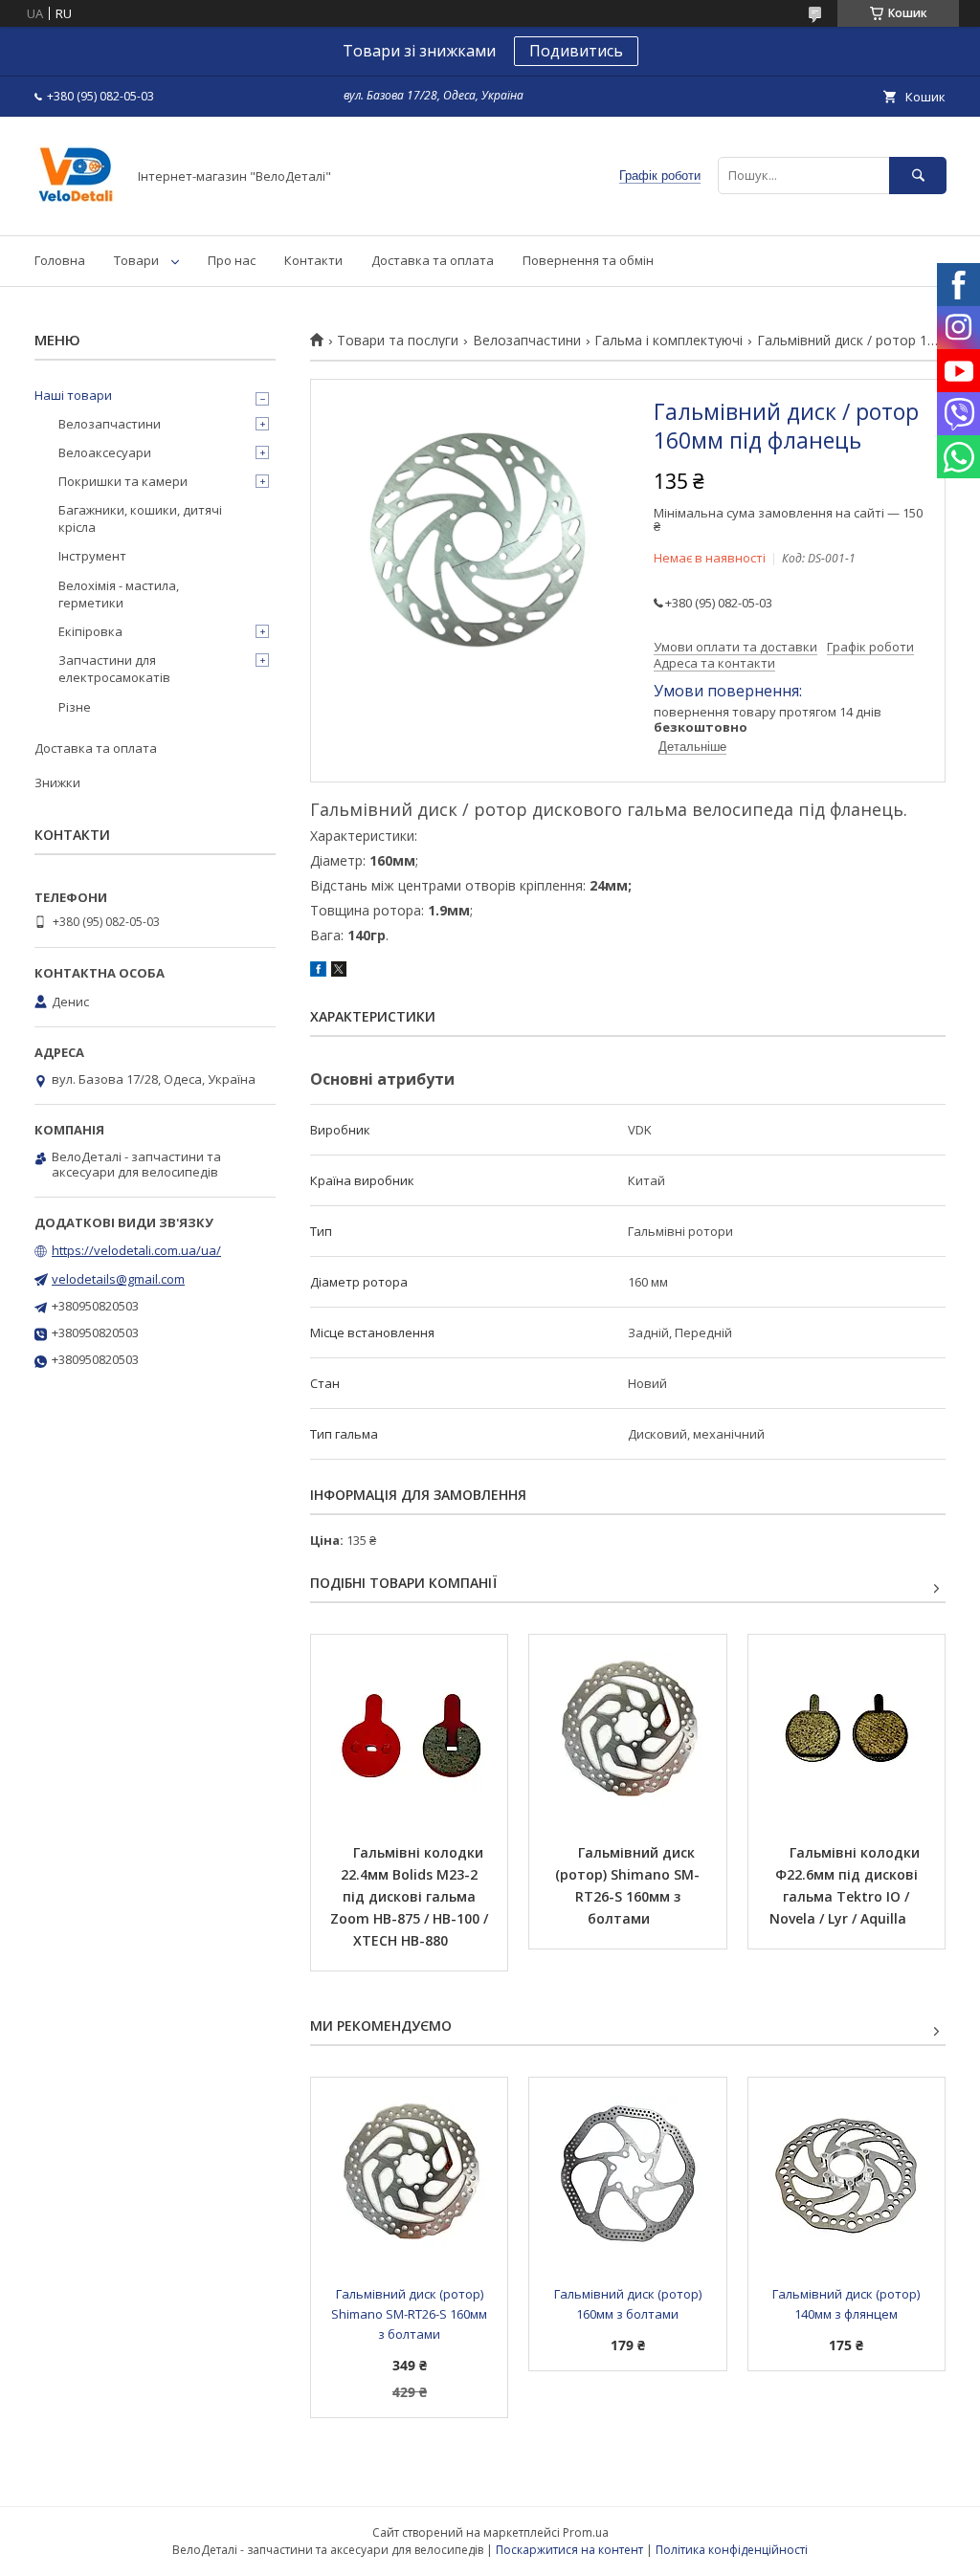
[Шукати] (918, 176)
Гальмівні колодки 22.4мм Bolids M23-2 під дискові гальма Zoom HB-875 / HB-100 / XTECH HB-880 (411, 1896)
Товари (136, 260)
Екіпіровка (90, 631)
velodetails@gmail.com (118, 1279)
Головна (60, 260)
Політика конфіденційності (732, 2550)
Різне (75, 707)
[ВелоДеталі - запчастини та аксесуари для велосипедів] (75, 210)
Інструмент (92, 556)
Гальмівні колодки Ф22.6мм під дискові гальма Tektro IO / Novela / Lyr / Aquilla (847, 1885)
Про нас (232, 260)
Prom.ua (586, 2532)
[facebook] (318, 972)
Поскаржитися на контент (569, 2550)
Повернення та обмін (588, 260)
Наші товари (73, 395)
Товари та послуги (398, 341)
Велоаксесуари (105, 452)
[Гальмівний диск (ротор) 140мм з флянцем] (846, 2173)
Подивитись (576, 51)
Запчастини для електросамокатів (114, 669)
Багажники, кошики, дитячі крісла (140, 518)
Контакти (313, 260)
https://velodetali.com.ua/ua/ (136, 1250)
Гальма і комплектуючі (668, 341)
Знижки (57, 782)
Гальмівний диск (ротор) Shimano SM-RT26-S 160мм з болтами (627, 1885)
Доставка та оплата (433, 260)
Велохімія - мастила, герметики (119, 594)
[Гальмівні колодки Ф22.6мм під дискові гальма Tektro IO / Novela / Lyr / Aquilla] (846, 1730)
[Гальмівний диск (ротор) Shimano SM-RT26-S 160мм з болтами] (627, 1730)
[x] (339, 972)
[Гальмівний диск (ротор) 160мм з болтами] (627, 2173)
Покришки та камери (123, 481)
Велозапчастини (527, 341)
